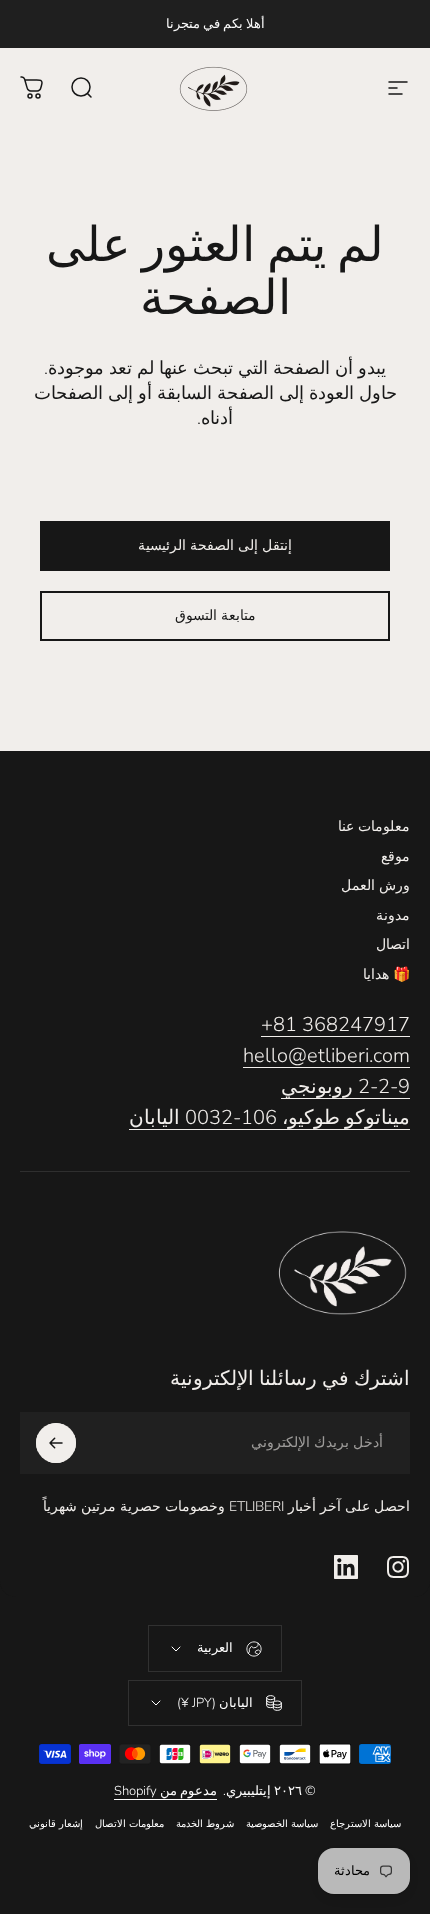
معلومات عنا (374, 827)
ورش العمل (375, 886)
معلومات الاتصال (129, 1823)
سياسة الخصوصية (282, 1823)
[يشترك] (56, 1443)
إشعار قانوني (56, 1823)
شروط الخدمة (205, 1823)
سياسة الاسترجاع (365, 1823)
